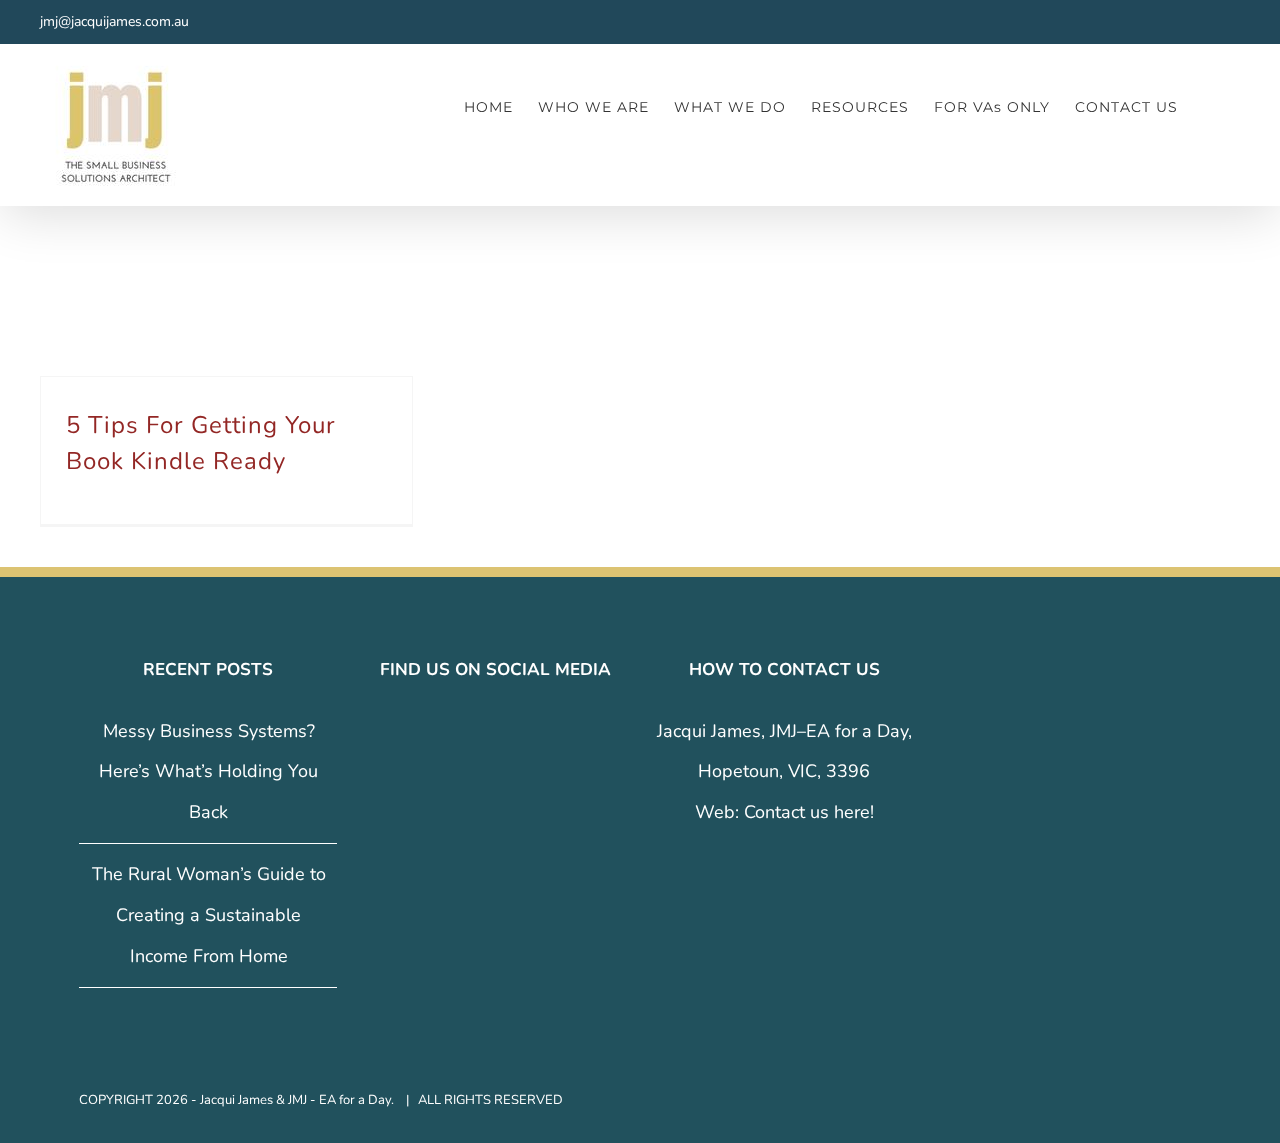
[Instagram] (482, 732)
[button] (1209, 106)
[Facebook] (454, 732)
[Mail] (538, 732)
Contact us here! (809, 812)
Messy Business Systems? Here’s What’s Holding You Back (208, 772)
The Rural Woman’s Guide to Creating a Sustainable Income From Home (209, 915)
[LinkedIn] (510, 732)
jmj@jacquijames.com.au (114, 21)
